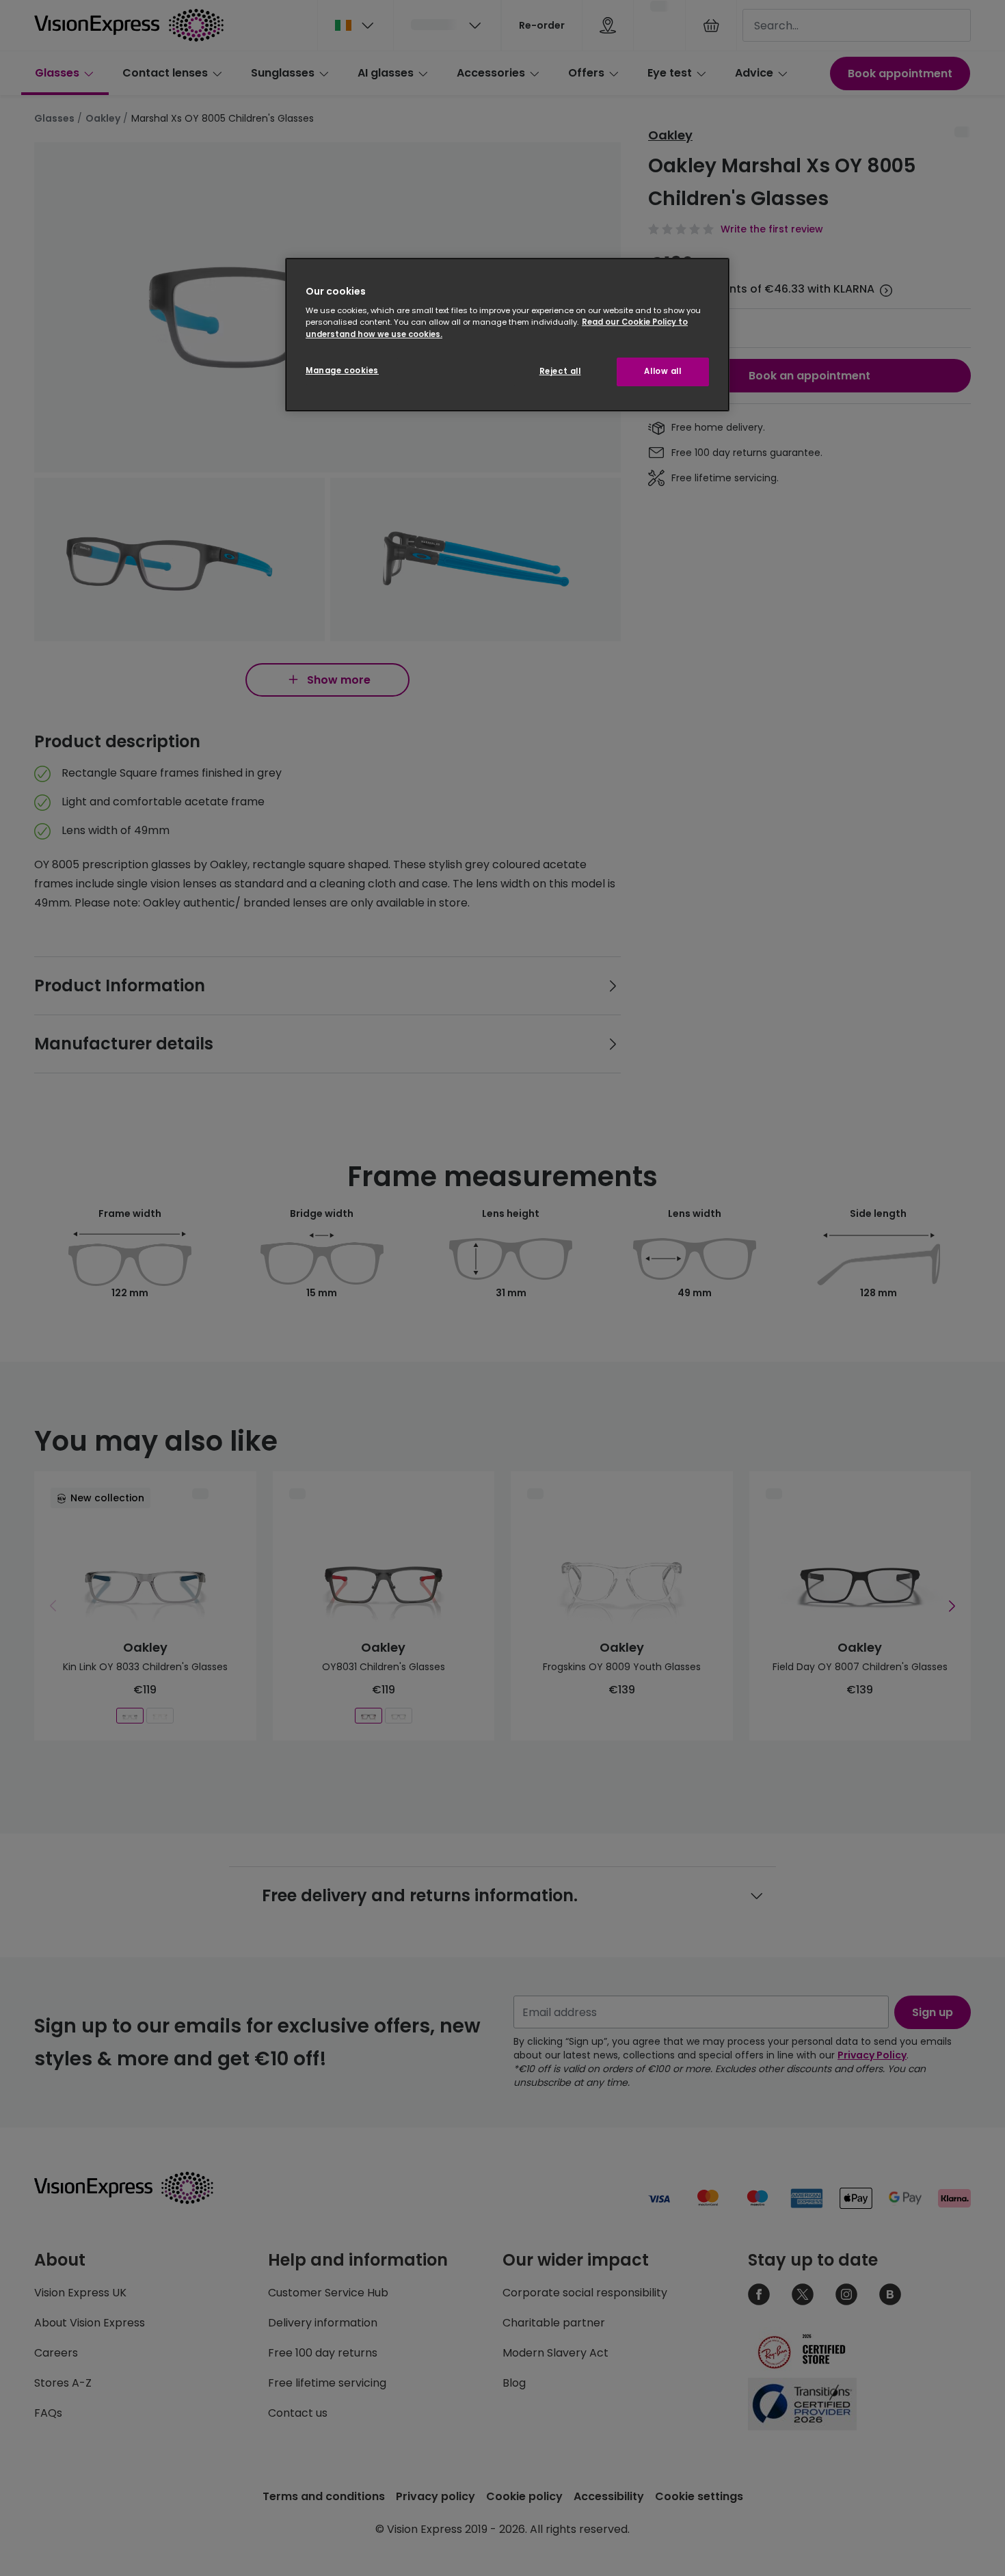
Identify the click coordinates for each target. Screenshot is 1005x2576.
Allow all (662, 371)
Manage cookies (342, 371)
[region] (507, 335)
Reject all (560, 371)
